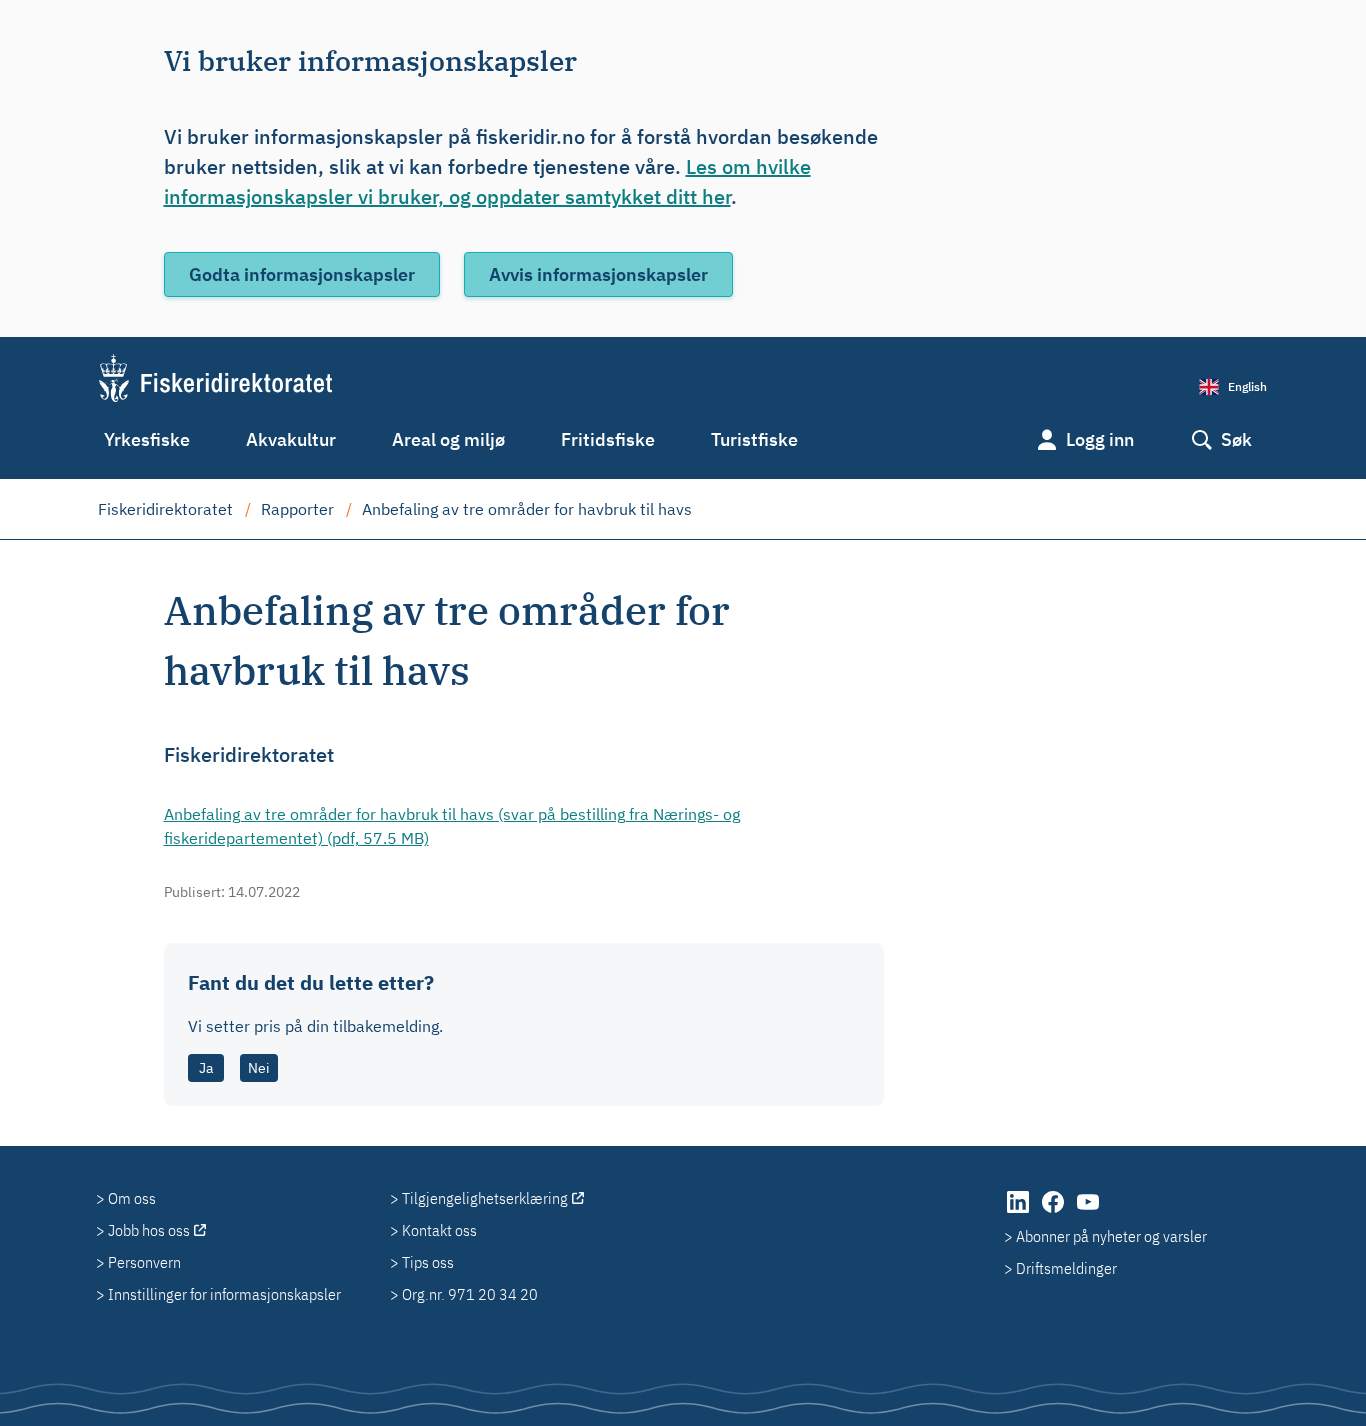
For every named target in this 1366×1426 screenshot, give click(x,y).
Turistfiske (754, 439)
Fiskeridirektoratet (165, 509)
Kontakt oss (439, 1230)
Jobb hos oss (149, 1230)
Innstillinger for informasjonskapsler (224, 1294)
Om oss (132, 1198)
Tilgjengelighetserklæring (485, 1198)
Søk (1236, 439)
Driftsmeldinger (1066, 1268)
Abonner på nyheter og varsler (1111, 1236)
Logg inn (1100, 439)
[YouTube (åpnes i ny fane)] (1088, 1212)
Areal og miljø (448, 439)
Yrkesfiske (147, 439)
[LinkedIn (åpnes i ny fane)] (1019, 1212)
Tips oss (428, 1262)
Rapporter (297, 509)
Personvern (144, 1262)
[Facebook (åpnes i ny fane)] (1054, 1212)
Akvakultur (291, 439)
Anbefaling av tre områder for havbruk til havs (527, 509)
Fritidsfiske (608, 439)
